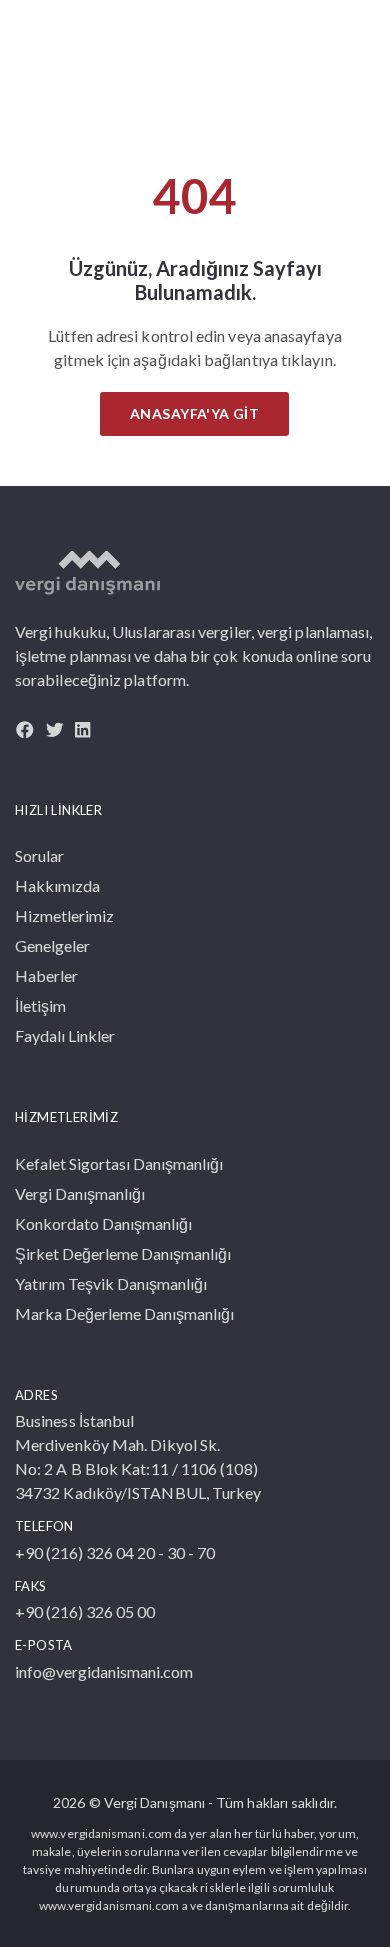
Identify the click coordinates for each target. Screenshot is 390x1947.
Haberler (46, 975)
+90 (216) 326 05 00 (85, 1611)
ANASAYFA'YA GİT (194, 413)
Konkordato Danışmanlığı (103, 1223)
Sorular (39, 855)
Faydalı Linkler (65, 1035)
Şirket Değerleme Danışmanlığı (123, 1253)
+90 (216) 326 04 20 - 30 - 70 (115, 1552)
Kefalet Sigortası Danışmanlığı (119, 1163)
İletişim (40, 1005)
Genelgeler (52, 945)
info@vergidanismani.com (104, 1671)
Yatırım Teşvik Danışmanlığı (111, 1283)
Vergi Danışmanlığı (80, 1193)
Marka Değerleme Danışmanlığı (124, 1313)
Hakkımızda (57, 885)
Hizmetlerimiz (64, 915)
